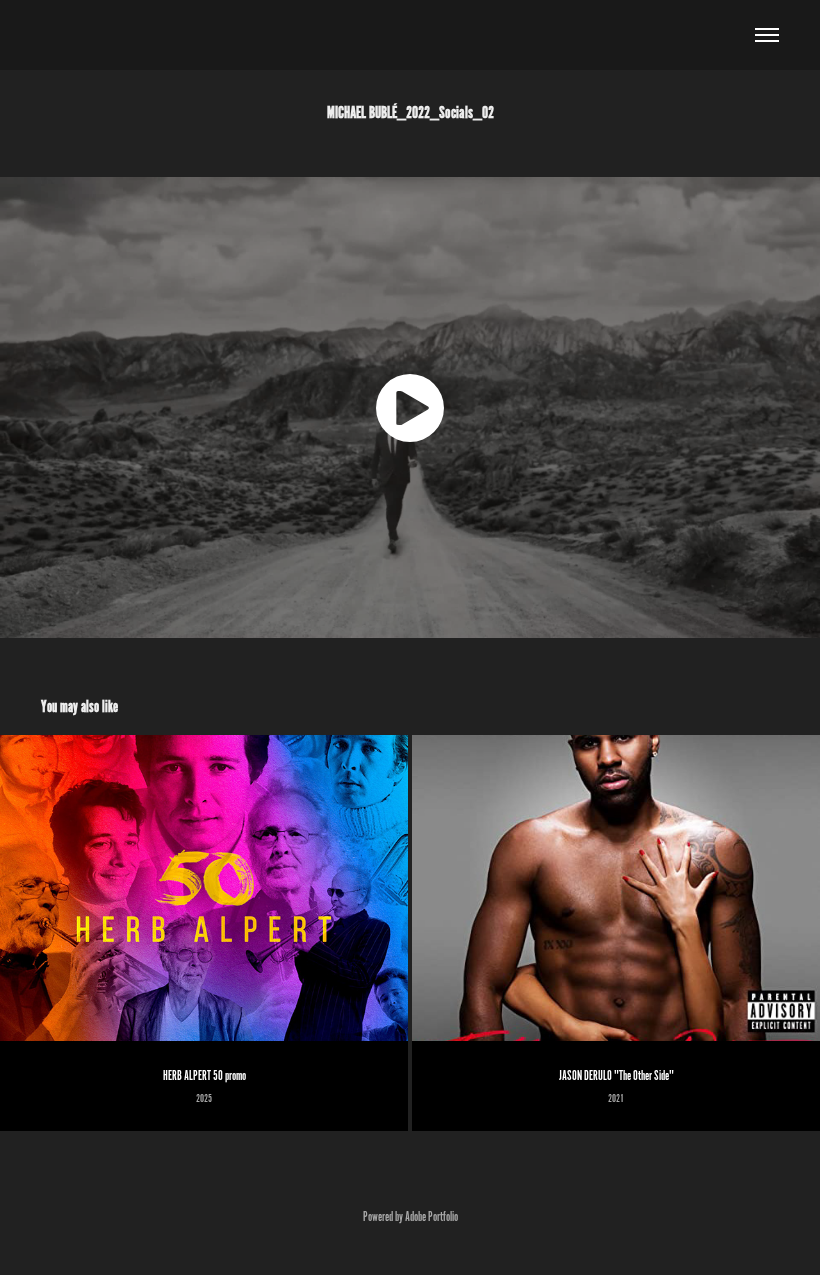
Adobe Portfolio (431, 1217)
